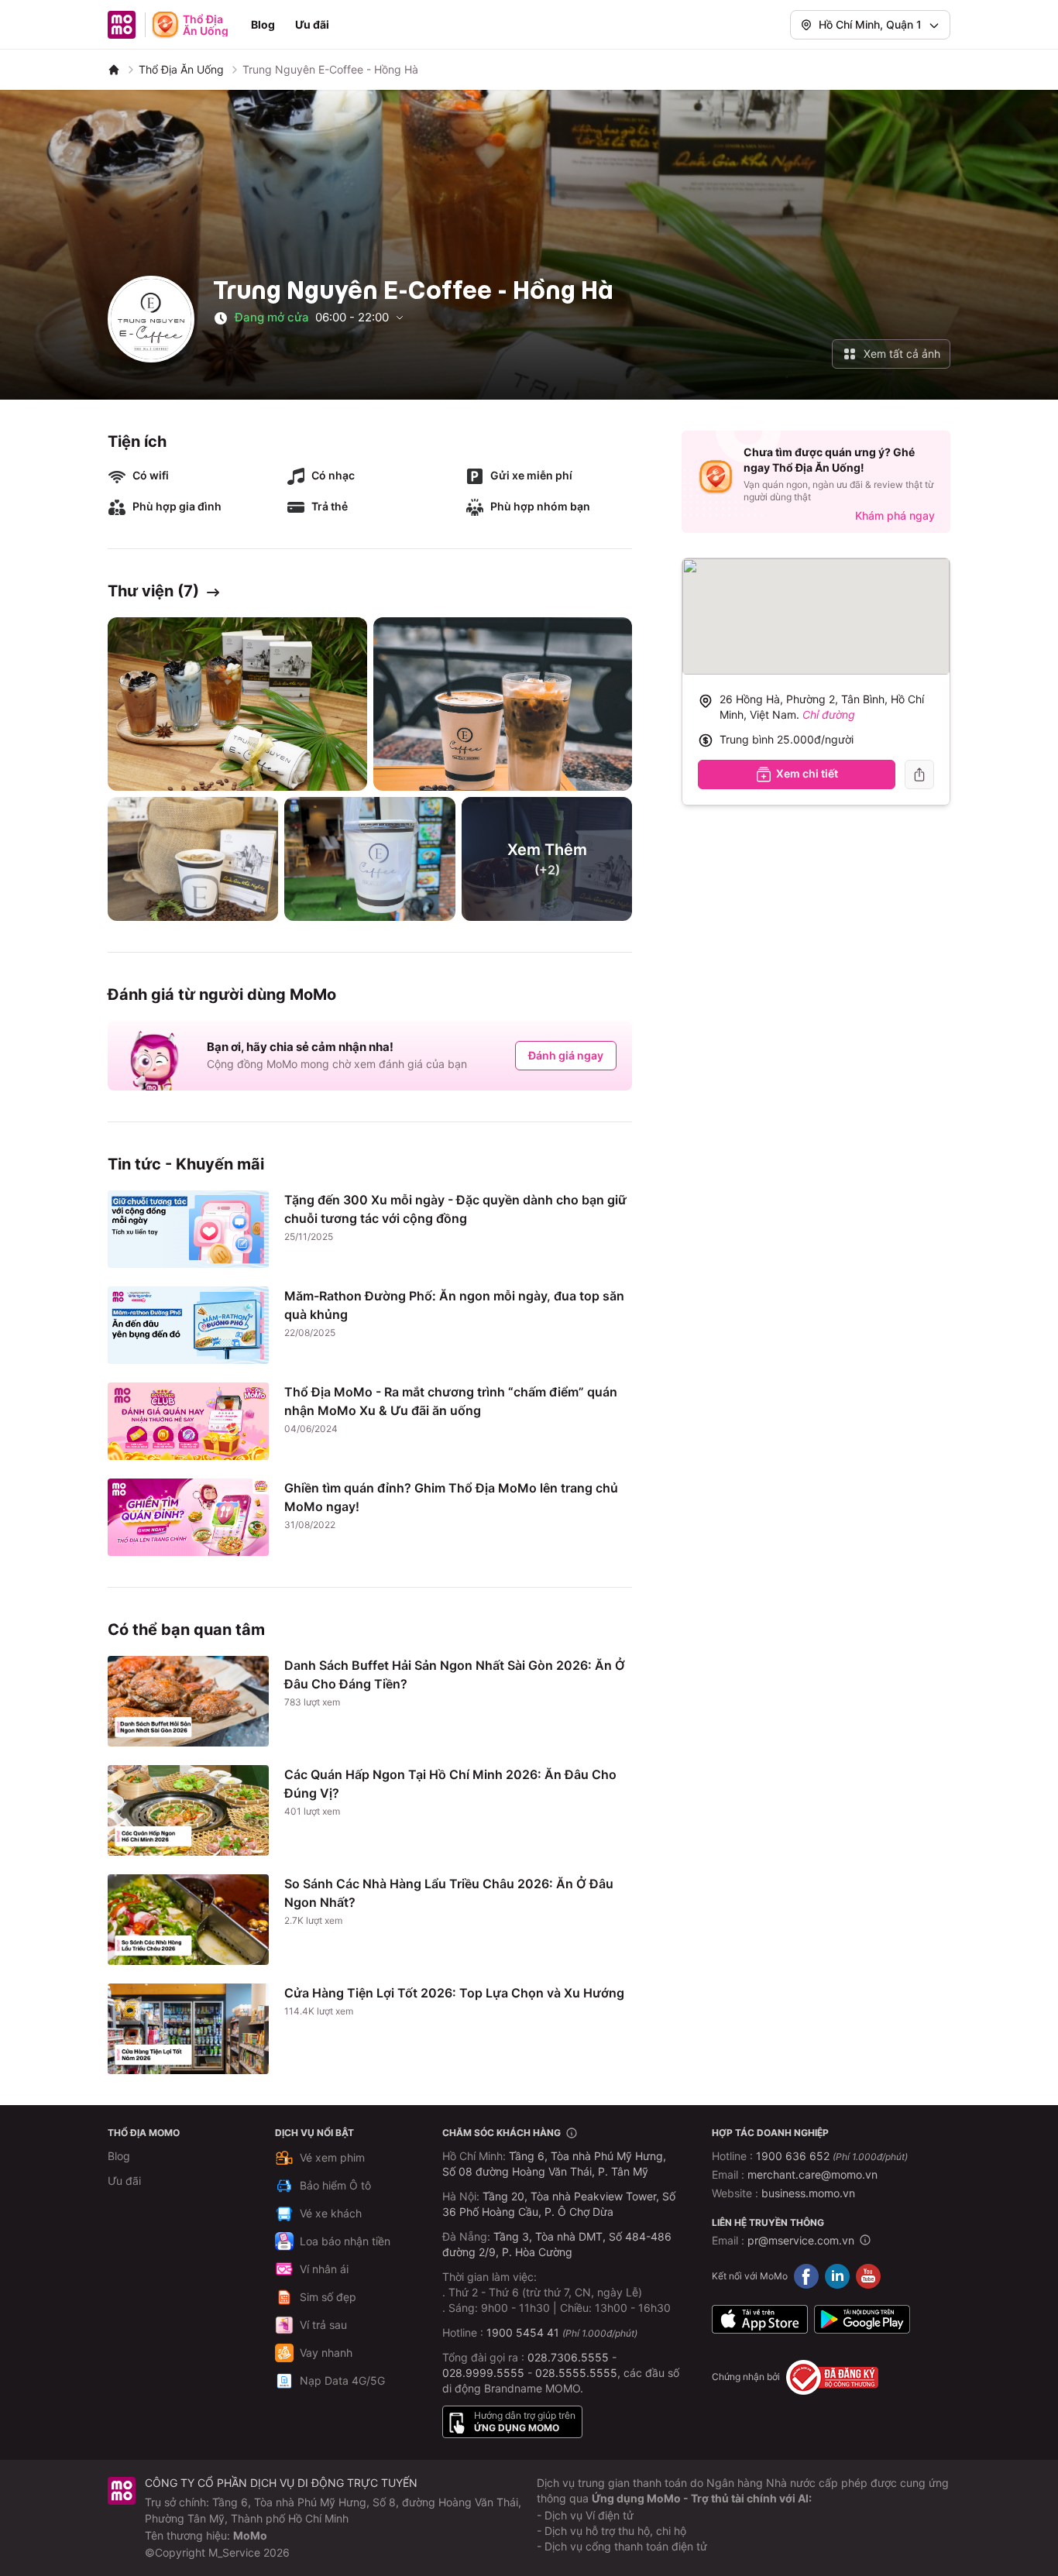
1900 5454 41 (523, 2332)
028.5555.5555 (576, 2373)
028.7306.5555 (568, 2357)
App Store (760, 2320)
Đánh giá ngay (566, 1055)
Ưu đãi (312, 24)
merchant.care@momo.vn (812, 2174)
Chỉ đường (829, 714)
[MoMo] (114, 70)
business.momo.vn (808, 2193)
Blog (263, 24)
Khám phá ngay (895, 515)
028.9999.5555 (483, 2373)
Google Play (862, 2320)
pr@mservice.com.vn (801, 2240)
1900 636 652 (832, 2156)
